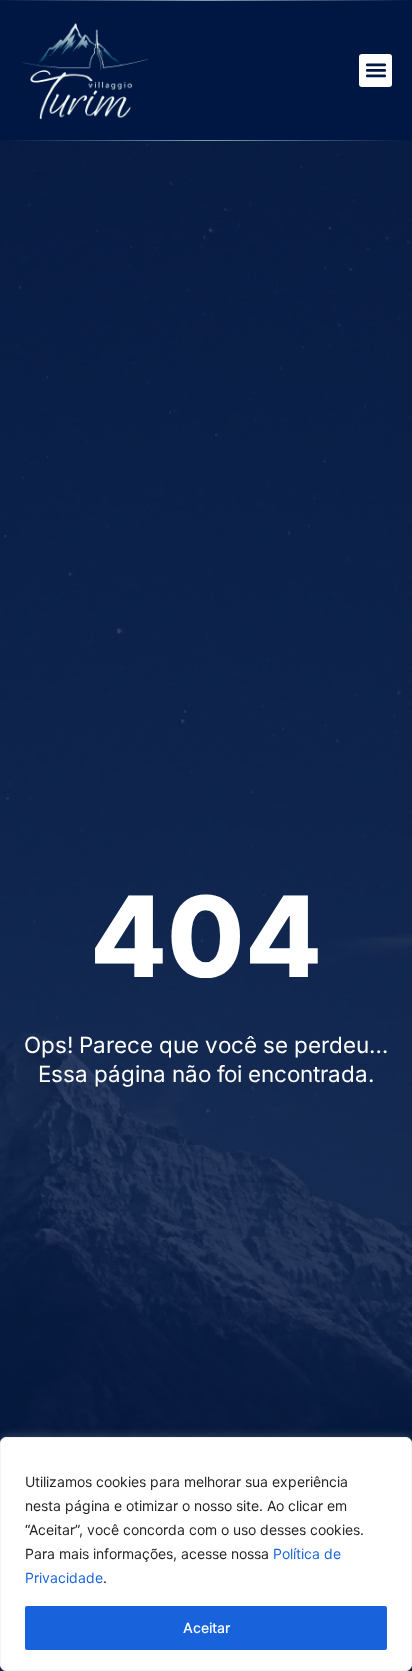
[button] (375, 70)
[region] (206, 1554)
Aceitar (206, 1627)
